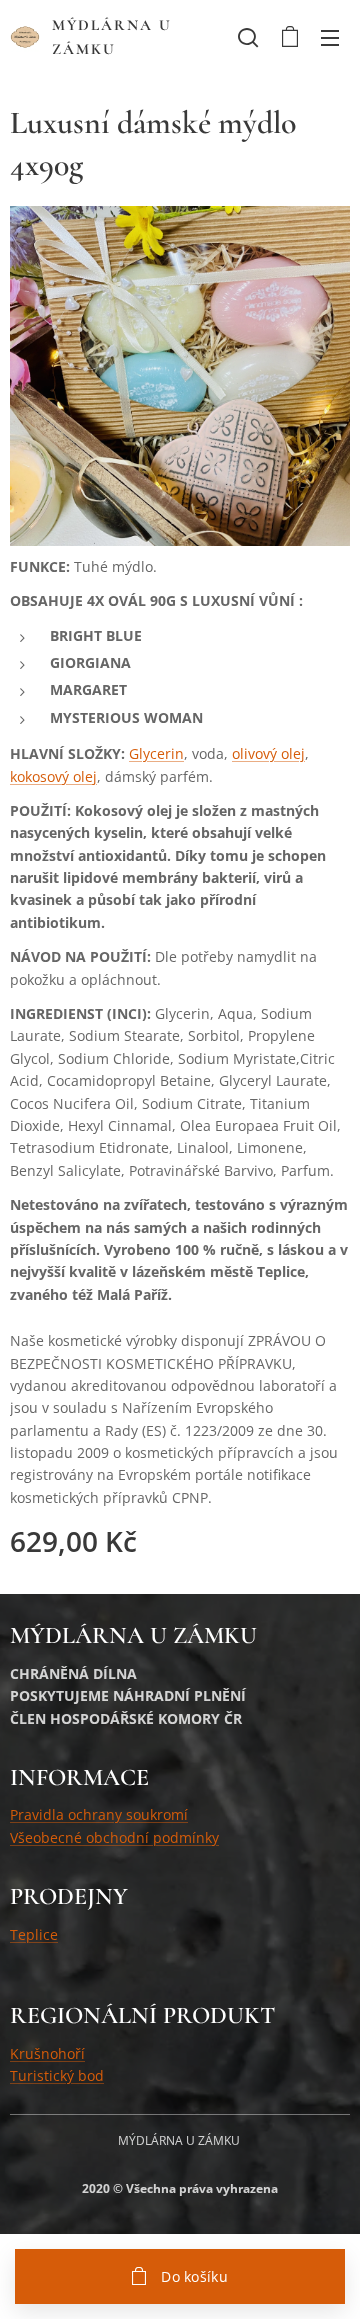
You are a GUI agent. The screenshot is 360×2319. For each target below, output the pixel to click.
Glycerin (156, 753)
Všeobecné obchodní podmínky (114, 1837)
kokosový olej (53, 776)
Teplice (34, 1934)
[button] (248, 37)
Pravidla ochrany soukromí (99, 1814)
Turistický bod (57, 2075)
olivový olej (268, 753)
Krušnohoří (47, 2053)
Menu (330, 37)
